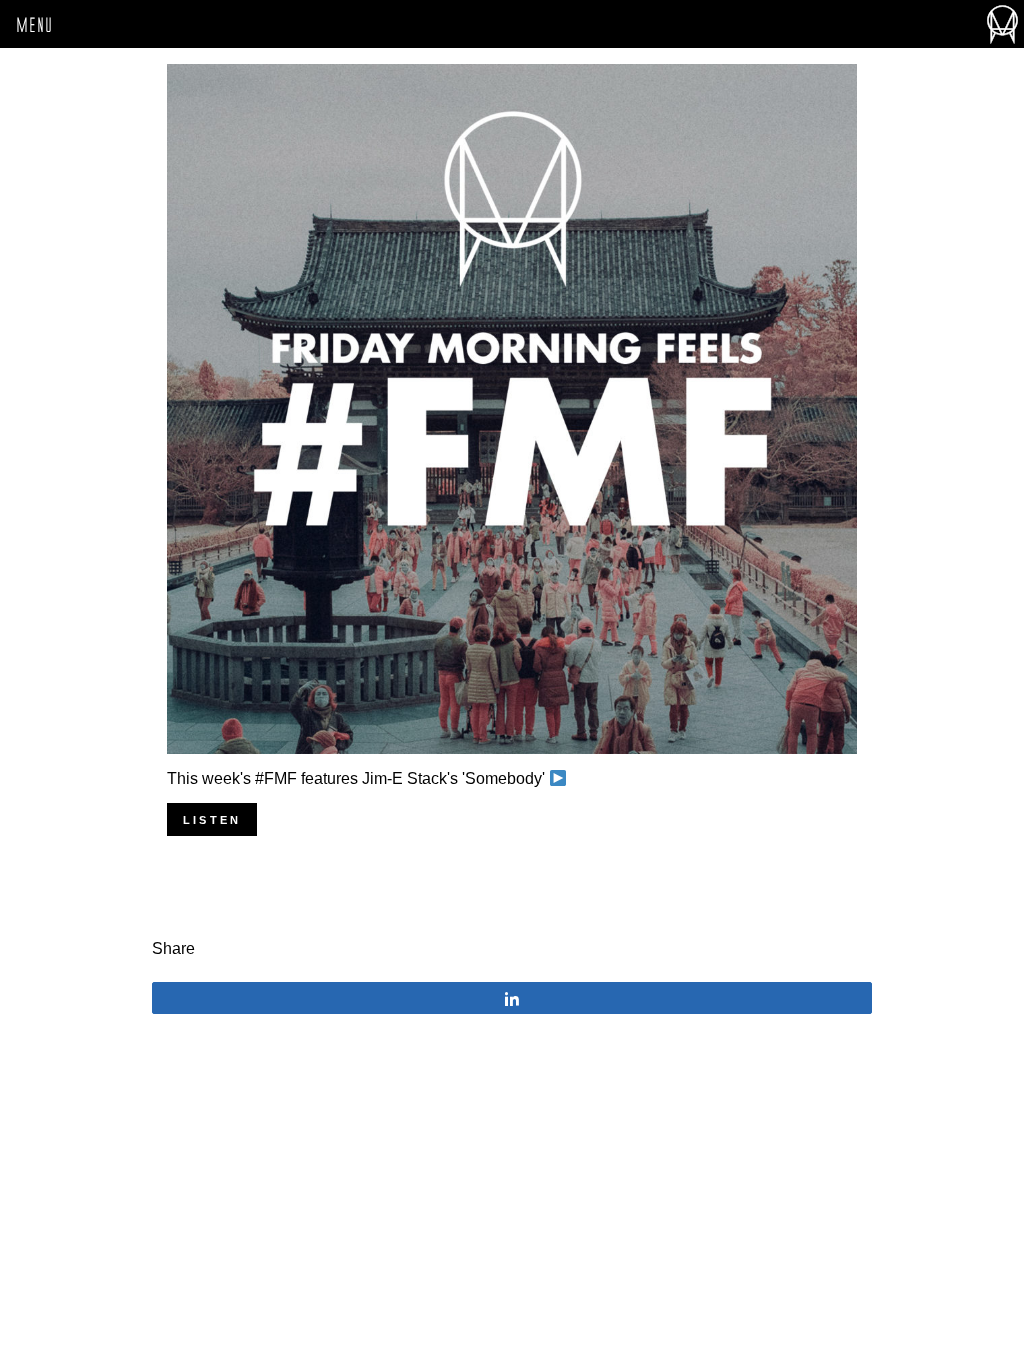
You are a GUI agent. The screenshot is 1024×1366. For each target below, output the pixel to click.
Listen (212, 820)
